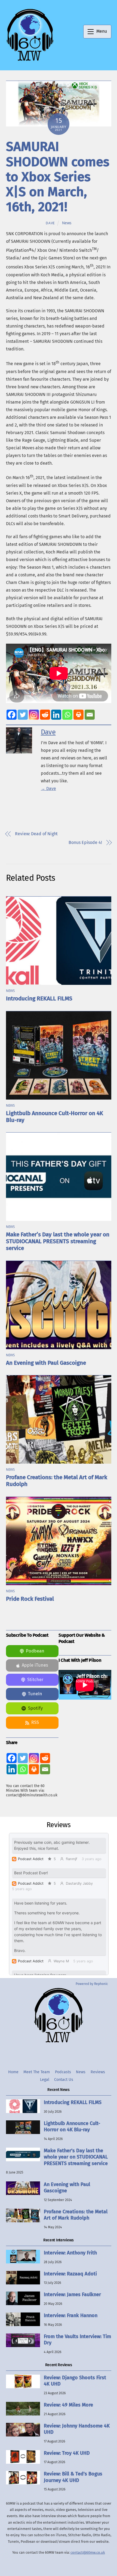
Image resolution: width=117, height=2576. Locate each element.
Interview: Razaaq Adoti (70, 2274)
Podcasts (63, 2072)
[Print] (78, 715)
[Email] (90, 715)
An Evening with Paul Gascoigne (46, 1363)
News (67, 223)
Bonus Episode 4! (85, 842)
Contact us (64, 2080)
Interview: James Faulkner (72, 2295)
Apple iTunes (35, 1665)
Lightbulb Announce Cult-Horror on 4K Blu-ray (72, 2127)
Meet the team (37, 2072)
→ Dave (48, 788)
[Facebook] (12, 715)
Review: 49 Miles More (68, 2405)
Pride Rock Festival (30, 1599)
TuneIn (35, 1694)
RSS (35, 1722)
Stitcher (35, 1680)
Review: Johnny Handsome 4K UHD (77, 2429)
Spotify (35, 1708)
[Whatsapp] (67, 715)
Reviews (98, 2072)
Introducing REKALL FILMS (39, 999)
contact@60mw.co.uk (88, 2552)
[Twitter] (23, 715)
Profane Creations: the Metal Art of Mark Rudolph (76, 2215)
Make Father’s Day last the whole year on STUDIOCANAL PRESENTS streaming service (58, 1241)
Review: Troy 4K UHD (67, 2453)
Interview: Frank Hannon (71, 2315)
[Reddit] (45, 715)
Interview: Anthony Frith (70, 2253)
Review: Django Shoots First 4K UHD (75, 2381)
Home (13, 2072)
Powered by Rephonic (92, 1984)
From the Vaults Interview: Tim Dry (77, 2340)
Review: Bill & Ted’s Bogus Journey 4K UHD (73, 2477)
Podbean (35, 1651)
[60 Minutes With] (30, 60)
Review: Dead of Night (36, 834)
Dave (50, 223)
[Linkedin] (56, 715)
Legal (45, 2080)
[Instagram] (34, 715)
